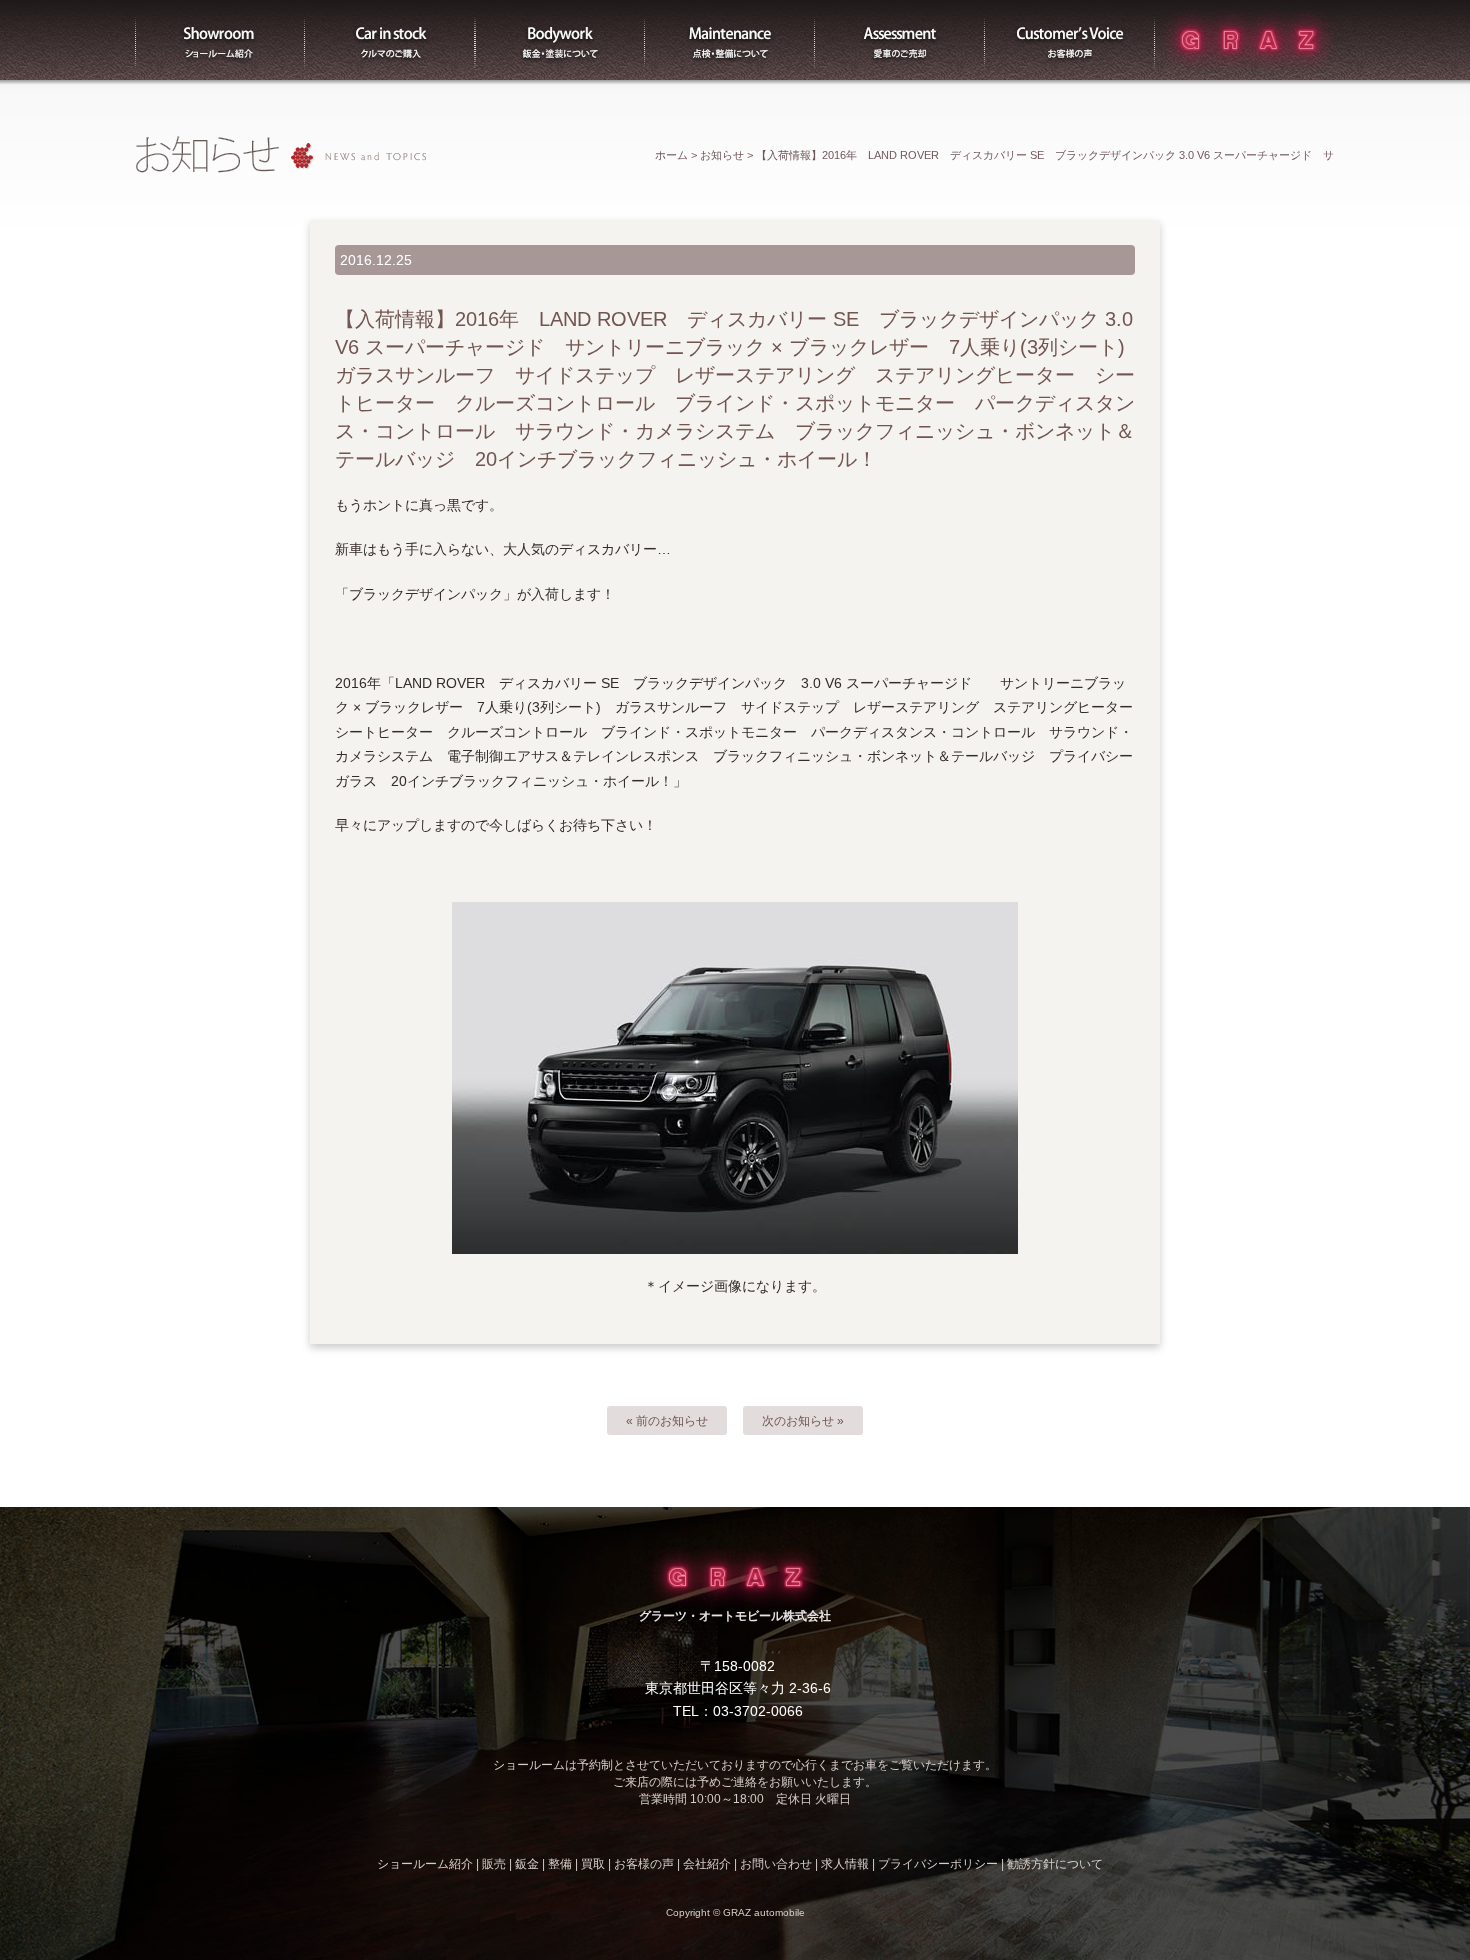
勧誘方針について (1055, 1864)
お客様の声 (1070, 40)
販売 (390, 40)
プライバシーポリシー (938, 1864)
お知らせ (722, 155)
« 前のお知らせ (667, 1421)
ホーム (671, 155)
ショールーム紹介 (220, 40)
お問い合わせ (776, 1864)
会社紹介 (707, 1864)
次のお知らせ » (803, 1421)
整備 (730, 40)
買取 (900, 40)
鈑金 (527, 1864)
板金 (560, 40)
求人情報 (845, 1864)
